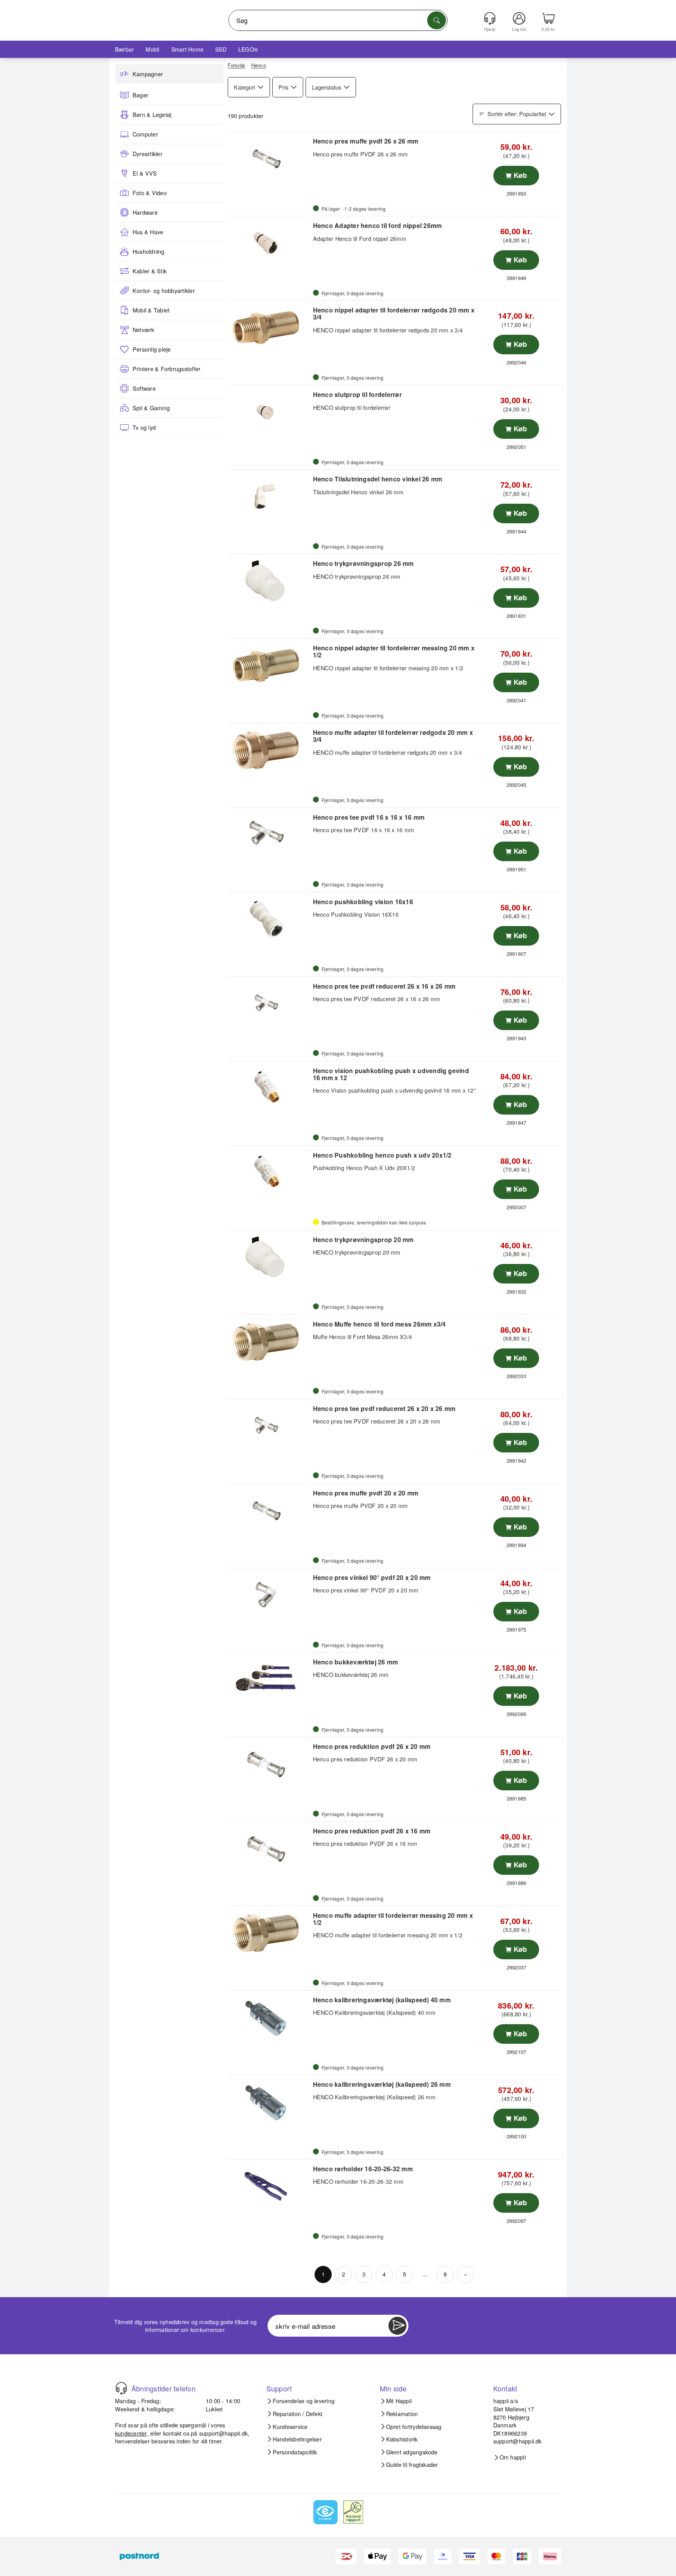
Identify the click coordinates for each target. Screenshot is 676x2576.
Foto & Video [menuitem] (150, 193)
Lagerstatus (326, 87)
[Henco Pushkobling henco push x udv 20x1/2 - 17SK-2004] (269, 1172)
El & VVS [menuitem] (145, 173)
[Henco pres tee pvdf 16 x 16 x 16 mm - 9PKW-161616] (269, 835)
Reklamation (402, 2414)
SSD (221, 49)
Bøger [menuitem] (140, 95)
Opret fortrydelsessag (414, 2427)
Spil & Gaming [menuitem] (151, 408)
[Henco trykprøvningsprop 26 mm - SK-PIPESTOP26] (269, 581)
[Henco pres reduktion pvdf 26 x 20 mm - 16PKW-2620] (269, 1764)
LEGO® (248, 49)
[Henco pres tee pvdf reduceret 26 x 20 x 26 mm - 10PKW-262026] (269, 1426)
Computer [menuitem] (145, 134)
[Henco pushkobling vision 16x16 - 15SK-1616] (269, 919)
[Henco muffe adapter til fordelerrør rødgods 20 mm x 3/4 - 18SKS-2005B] (269, 750)
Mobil (152, 49)
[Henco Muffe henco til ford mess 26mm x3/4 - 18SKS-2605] (269, 1341)
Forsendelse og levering (304, 2401)
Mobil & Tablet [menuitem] (151, 310)
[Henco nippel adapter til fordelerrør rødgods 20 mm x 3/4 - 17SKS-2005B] (269, 327)
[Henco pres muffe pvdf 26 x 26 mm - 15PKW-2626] (269, 158)
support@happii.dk (223, 2433)
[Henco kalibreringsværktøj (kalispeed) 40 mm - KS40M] (269, 2017)
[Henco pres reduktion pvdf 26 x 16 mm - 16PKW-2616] (269, 1848)
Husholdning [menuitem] (149, 251)
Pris (283, 87)
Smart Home (187, 49)
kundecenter (131, 2433)
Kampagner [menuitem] (148, 74)
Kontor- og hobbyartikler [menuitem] (164, 291)
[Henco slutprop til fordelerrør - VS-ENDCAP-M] (269, 412)
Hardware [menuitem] (145, 212)
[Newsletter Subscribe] (397, 2326)
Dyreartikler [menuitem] (147, 154)
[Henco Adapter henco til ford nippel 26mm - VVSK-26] (269, 243)
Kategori (245, 87)
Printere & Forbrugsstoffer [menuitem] (166, 369)
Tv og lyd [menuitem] (144, 427)
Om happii (513, 2457)
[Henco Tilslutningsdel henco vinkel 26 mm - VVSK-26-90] (269, 496)
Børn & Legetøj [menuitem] (152, 115)
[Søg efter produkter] (437, 20)
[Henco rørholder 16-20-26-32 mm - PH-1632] (269, 2186)
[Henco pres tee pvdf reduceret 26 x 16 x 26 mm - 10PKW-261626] (269, 1003)
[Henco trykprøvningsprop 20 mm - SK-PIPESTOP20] (269, 1257)
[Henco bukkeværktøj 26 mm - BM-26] (269, 1679)
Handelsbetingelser (297, 2439)
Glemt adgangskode (412, 2452)
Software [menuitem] (144, 388)
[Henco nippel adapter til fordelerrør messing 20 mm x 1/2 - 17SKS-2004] (269, 665)
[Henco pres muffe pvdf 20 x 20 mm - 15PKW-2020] (269, 1510)
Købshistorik (402, 2439)
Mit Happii (399, 2401)
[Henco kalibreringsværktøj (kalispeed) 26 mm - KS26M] (269, 2102)
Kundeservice (290, 2427)
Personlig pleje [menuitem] (152, 349)
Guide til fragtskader (412, 2465)
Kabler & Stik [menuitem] (150, 271)
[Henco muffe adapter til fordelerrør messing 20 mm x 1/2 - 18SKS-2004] (269, 1933)
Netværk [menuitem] (144, 330)
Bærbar (124, 49)
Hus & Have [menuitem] (148, 232)
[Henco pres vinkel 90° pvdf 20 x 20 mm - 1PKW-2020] (269, 1595)
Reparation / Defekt (298, 2414)
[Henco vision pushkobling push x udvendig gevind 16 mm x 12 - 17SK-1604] (269, 1088)
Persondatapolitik (295, 2452)
